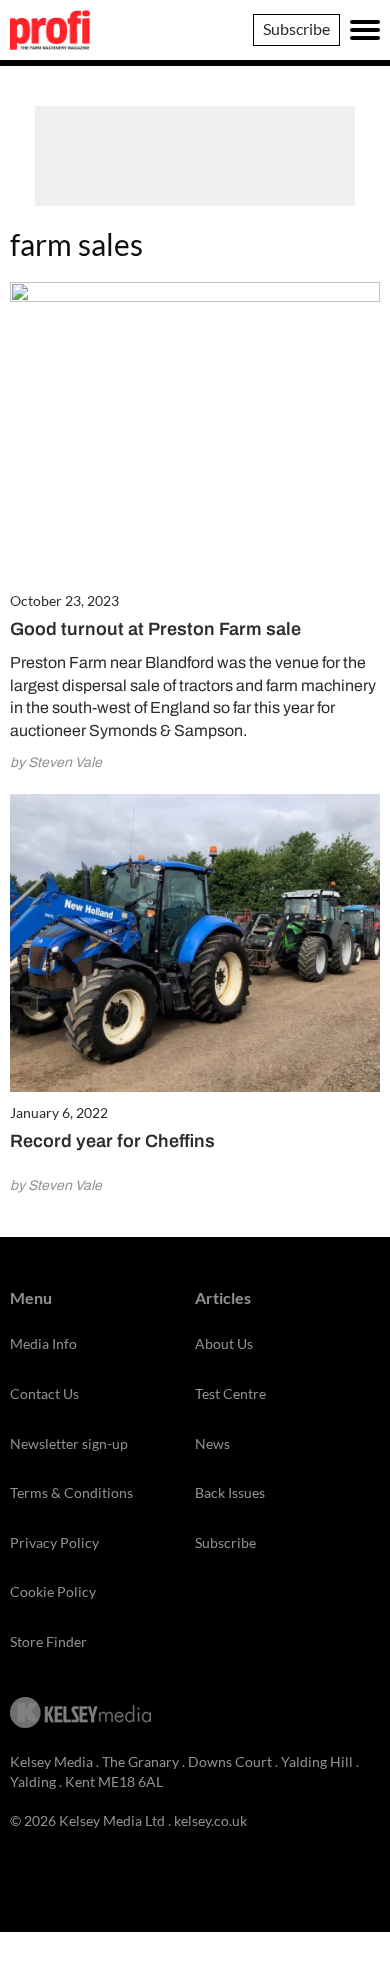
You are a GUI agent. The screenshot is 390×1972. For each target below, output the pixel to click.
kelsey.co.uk (210, 1820)
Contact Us (44, 1393)
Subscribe (296, 28)
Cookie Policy (53, 1591)
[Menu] (365, 30)
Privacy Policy (54, 1542)
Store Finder (48, 1641)
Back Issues (230, 1492)
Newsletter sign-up (69, 1443)
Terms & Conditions (71, 1492)
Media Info (43, 1343)
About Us (224, 1343)
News (212, 1443)
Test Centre (230, 1393)
